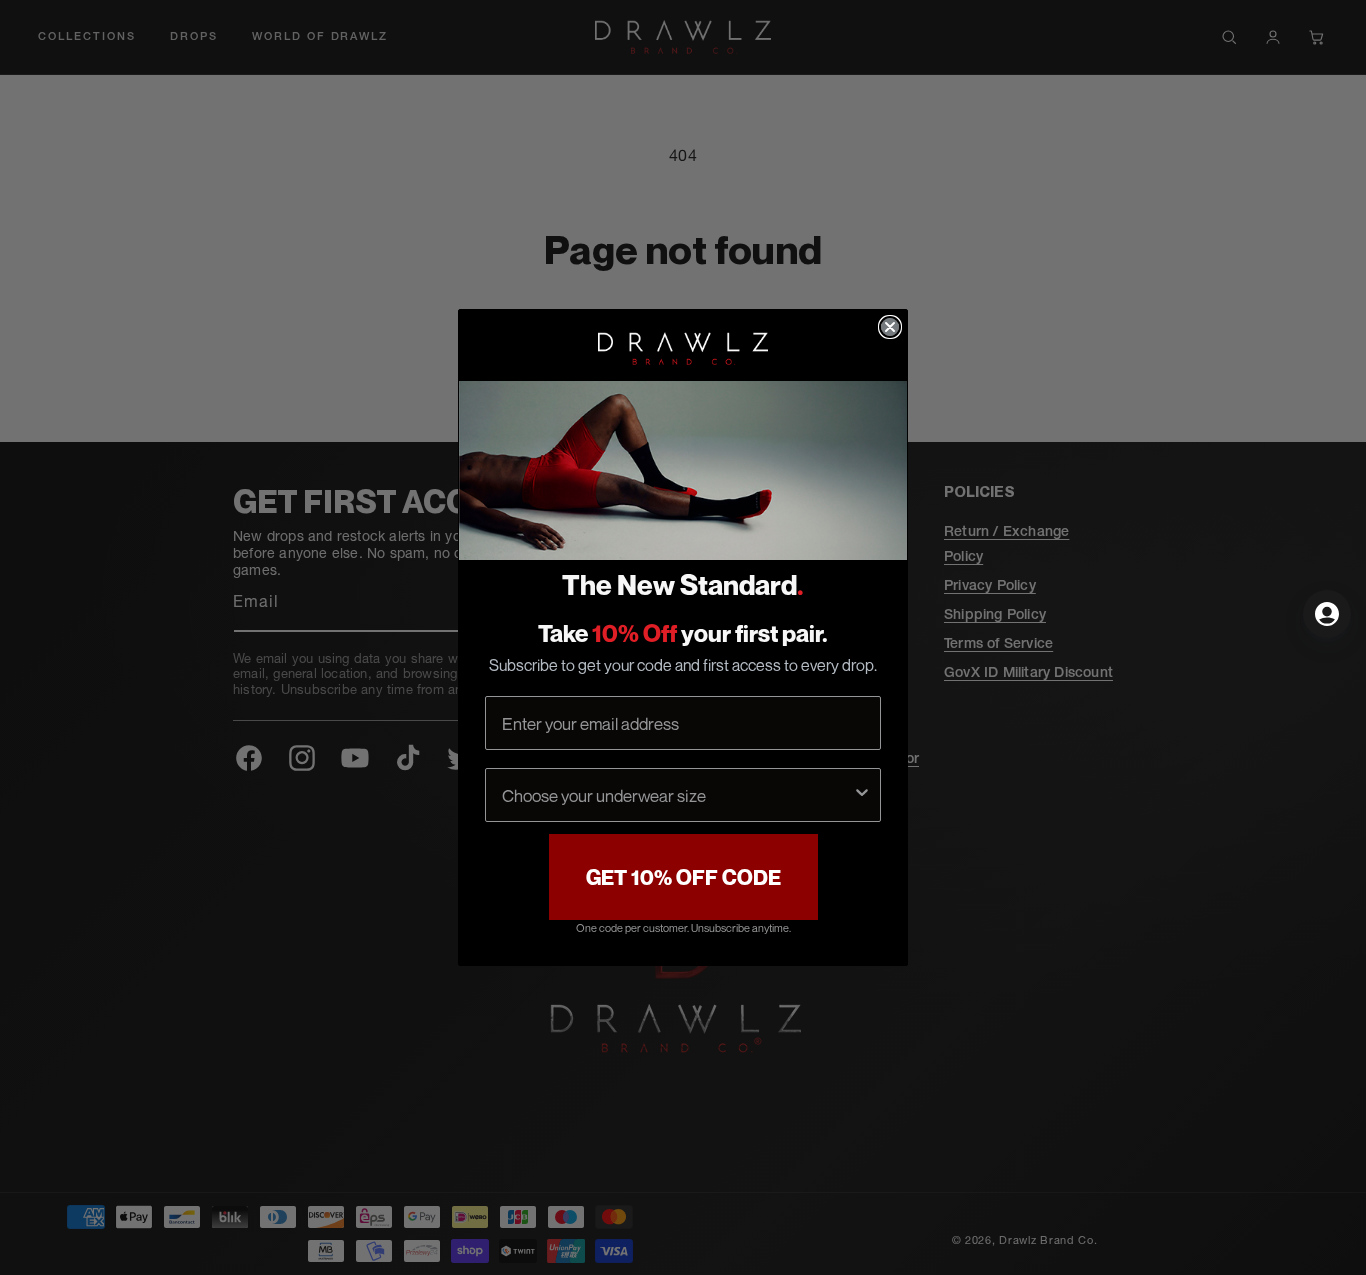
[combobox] (677, 795)
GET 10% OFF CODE (683, 877)
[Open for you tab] (1327, 614)
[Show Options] (862, 795)
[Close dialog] (890, 327)
